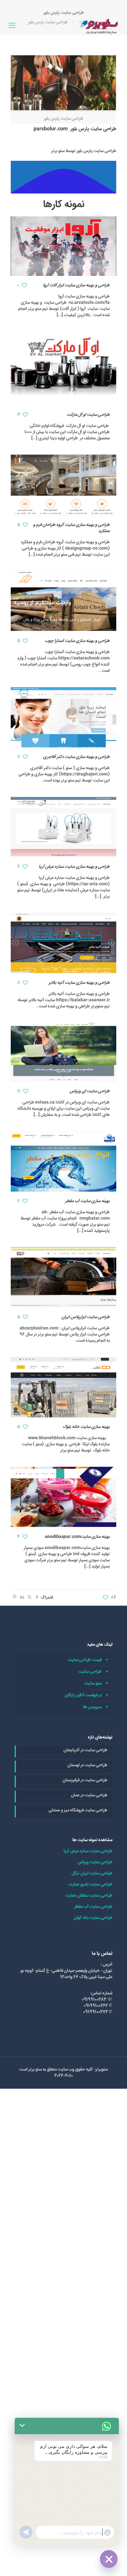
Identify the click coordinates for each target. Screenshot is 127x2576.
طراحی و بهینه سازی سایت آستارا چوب (77, 641)
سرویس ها (92, 1707)
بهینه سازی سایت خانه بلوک (86, 1427)
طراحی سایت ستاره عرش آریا (88, 1851)
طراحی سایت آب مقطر (93, 1907)
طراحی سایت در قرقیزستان (85, 1780)
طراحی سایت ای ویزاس (90, 1091)
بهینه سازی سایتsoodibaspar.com (77, 1537)
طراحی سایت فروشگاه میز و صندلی (78, 1810)
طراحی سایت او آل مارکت (88, 415)
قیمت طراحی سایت (85, 1660)
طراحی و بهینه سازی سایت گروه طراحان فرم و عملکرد (71, 528)
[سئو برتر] (100, 26)
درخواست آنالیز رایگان (83, 1695)
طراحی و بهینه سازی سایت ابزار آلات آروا (76, 285)
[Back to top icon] (114, 2563)
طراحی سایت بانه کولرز (93, 1918)
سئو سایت (93, 1683)
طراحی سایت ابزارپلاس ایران (86, 1317)
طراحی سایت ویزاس (95, 1862)
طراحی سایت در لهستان (87, 1765)
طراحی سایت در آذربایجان (85, 1750)
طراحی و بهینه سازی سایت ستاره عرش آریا (74, 867)
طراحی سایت (90, 1672)
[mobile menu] (12, 26)
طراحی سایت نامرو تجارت (91, 1884)
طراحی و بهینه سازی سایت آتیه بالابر (79, 983)
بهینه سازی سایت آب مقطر (87, 1201)
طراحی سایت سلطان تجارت (89, 1896)
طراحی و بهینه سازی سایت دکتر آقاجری (77, 757)
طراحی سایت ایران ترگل (92, 1873)
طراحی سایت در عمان (89, 1795)
